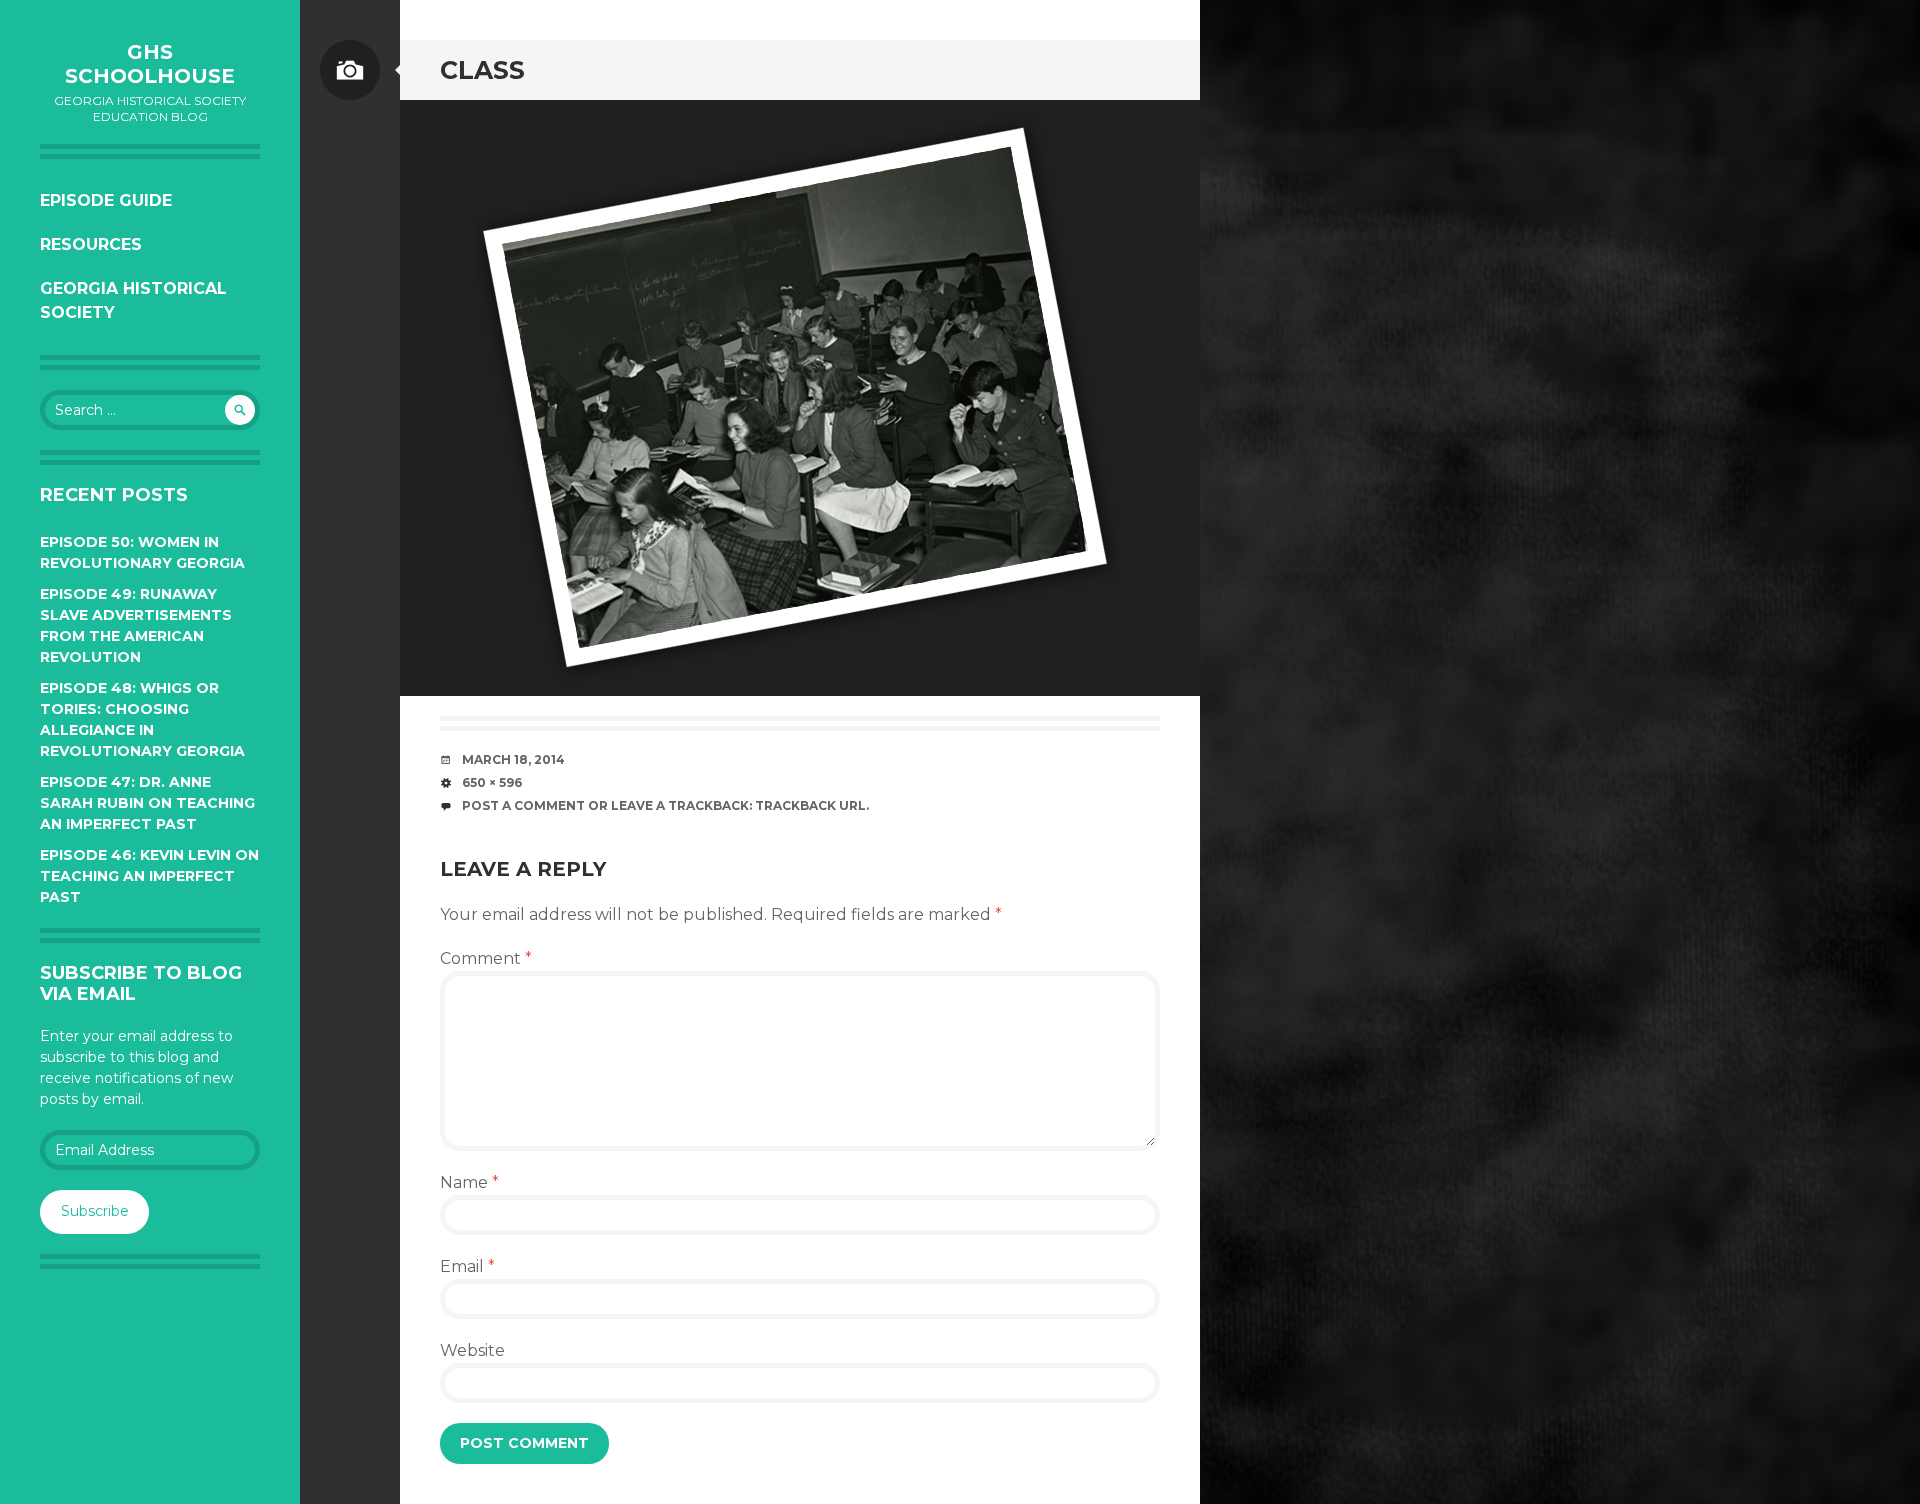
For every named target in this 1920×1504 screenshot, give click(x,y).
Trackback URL (810, 805)
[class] (800, 398)
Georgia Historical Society (133, 300)
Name (469, 1182)
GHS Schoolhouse (150, 64)
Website (472, 1350)
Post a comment (523, 805)
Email (467, 1266)
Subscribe (95, 1211)
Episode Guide (106, 200)
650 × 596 (492, 782)
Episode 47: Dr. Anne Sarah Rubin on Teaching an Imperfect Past (147, 803)
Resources (91, 244)
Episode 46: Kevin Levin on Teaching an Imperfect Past (149, 876)
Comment (486, 958)
